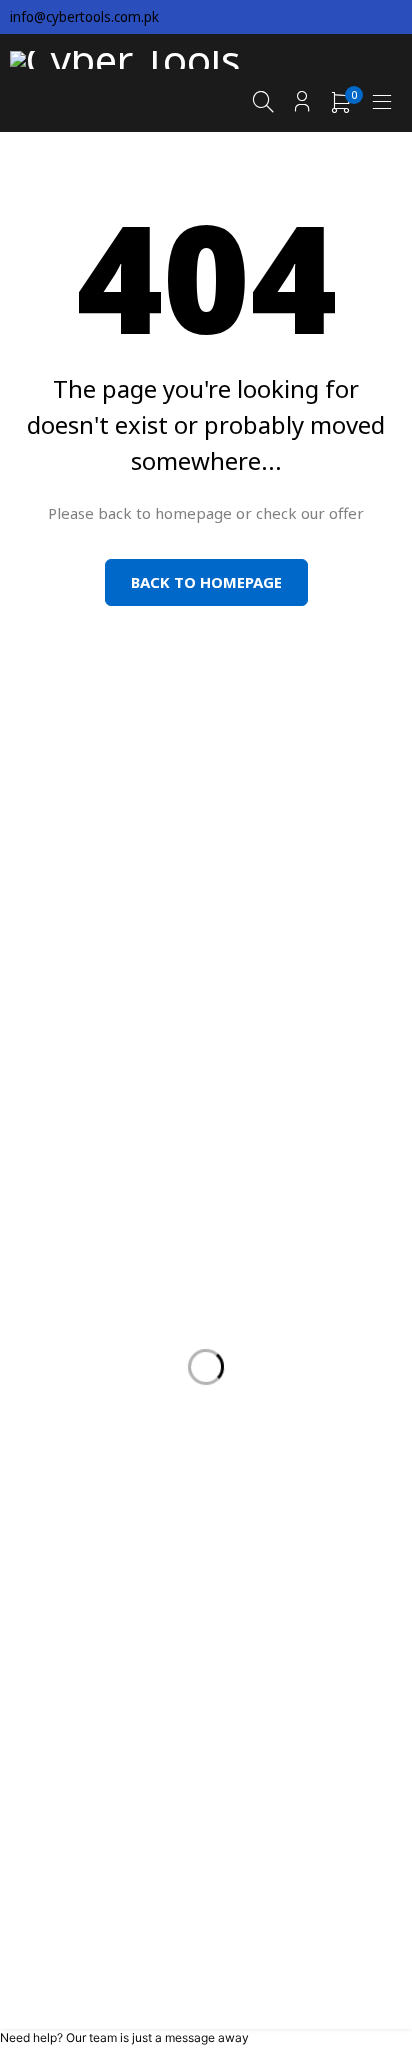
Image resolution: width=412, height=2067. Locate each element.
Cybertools (144, 1924)
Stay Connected (312, 745)
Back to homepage (206, 582)
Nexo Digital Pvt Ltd (237, 1942)
